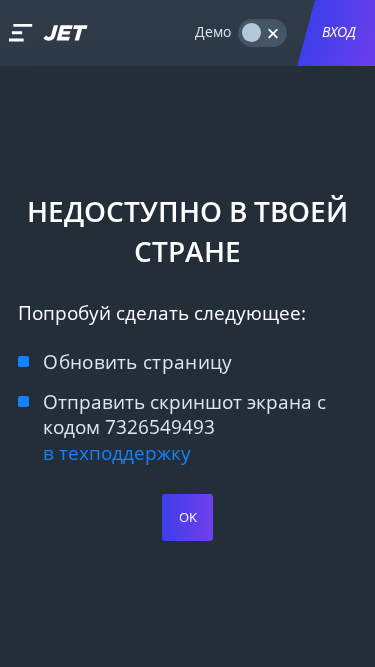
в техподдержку (117, 452)
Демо (213, 31)
